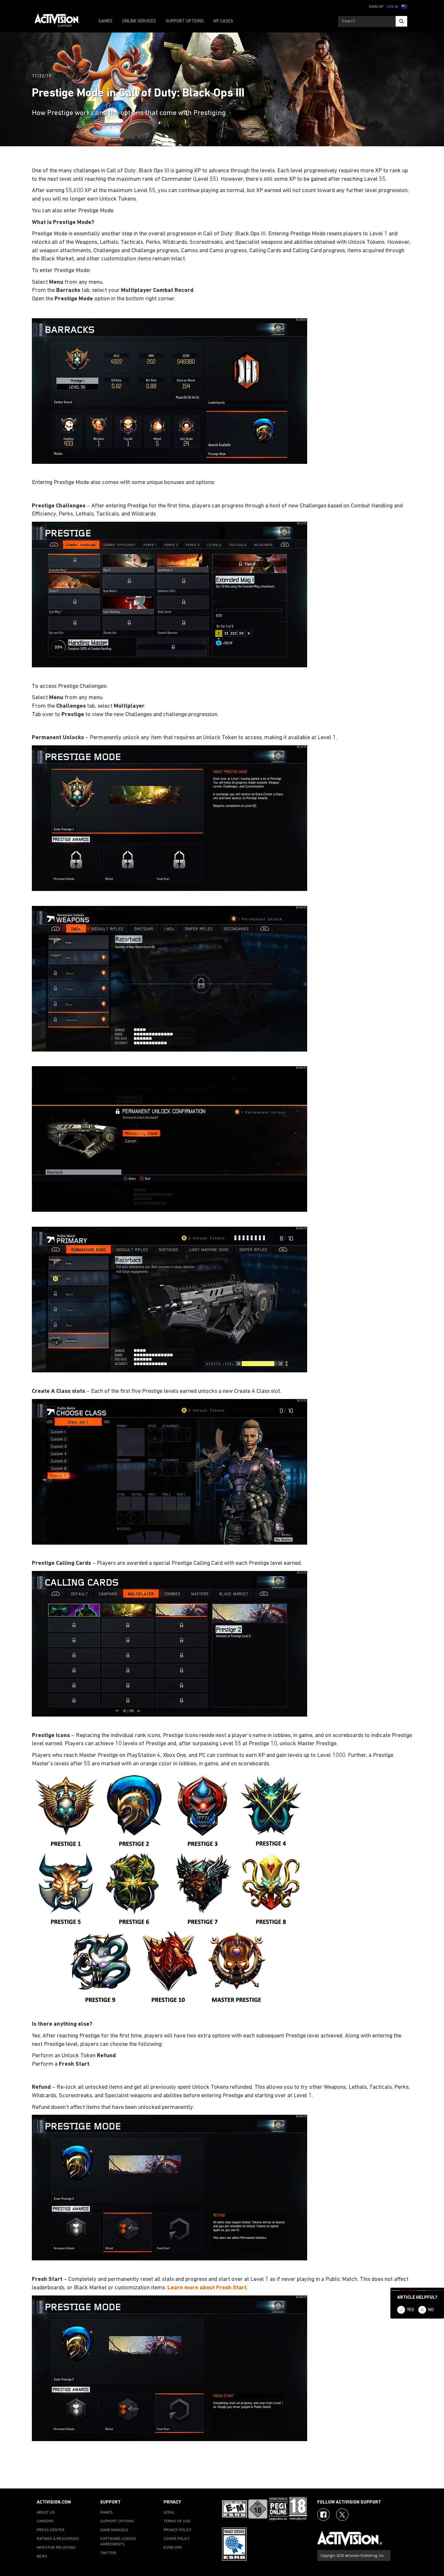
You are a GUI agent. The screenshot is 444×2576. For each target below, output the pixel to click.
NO (431, 2310)
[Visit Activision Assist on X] (342, 2515)
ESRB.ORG (173, 2548)
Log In (392, 7)
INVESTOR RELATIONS (56, 2548)
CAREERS (45, 2521)
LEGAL (169, 2513)
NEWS (42, 2556)
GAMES (105, 21)
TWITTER (108, 2553)
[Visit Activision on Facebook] (323, 2515)
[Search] (401, 21)
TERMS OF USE (177, 2521)
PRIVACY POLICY (177, 2530)
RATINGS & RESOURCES (58, 2539)
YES (411, 2310)
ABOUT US (46, 2513)
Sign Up (376, 7)
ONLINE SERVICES (139, 21)
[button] (404, 6)
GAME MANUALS (114, 2530)
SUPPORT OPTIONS (185, 21)
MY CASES (223, 21)
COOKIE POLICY (177, 2539)
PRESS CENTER (51, 2530)
